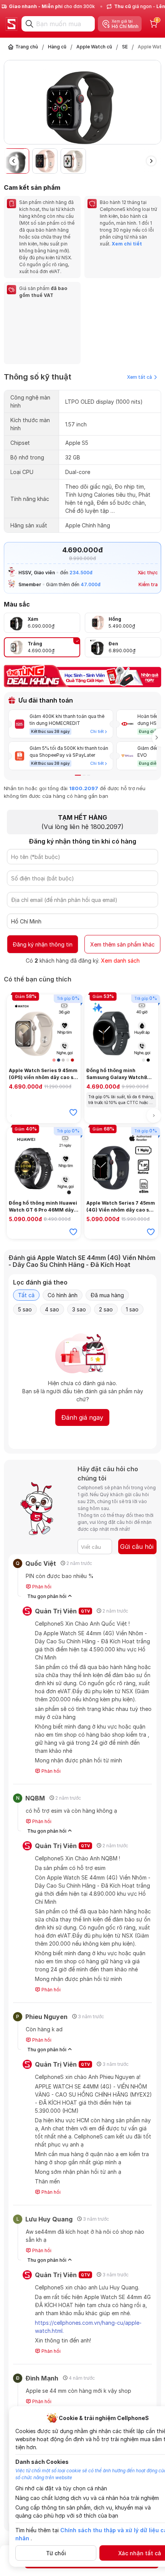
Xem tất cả (139, 377)
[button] (156, 103)
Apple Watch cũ (94, 47)
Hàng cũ (57, 47)
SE (125, 47)
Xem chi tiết (127, 244)
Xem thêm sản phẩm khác (122, 944)
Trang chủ (27, 47)
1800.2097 (84, 788)
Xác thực (148, 573)
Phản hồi (41, 1587)
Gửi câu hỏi (137, 1547)
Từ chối (56, 2553)
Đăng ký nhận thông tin (43, 944)
